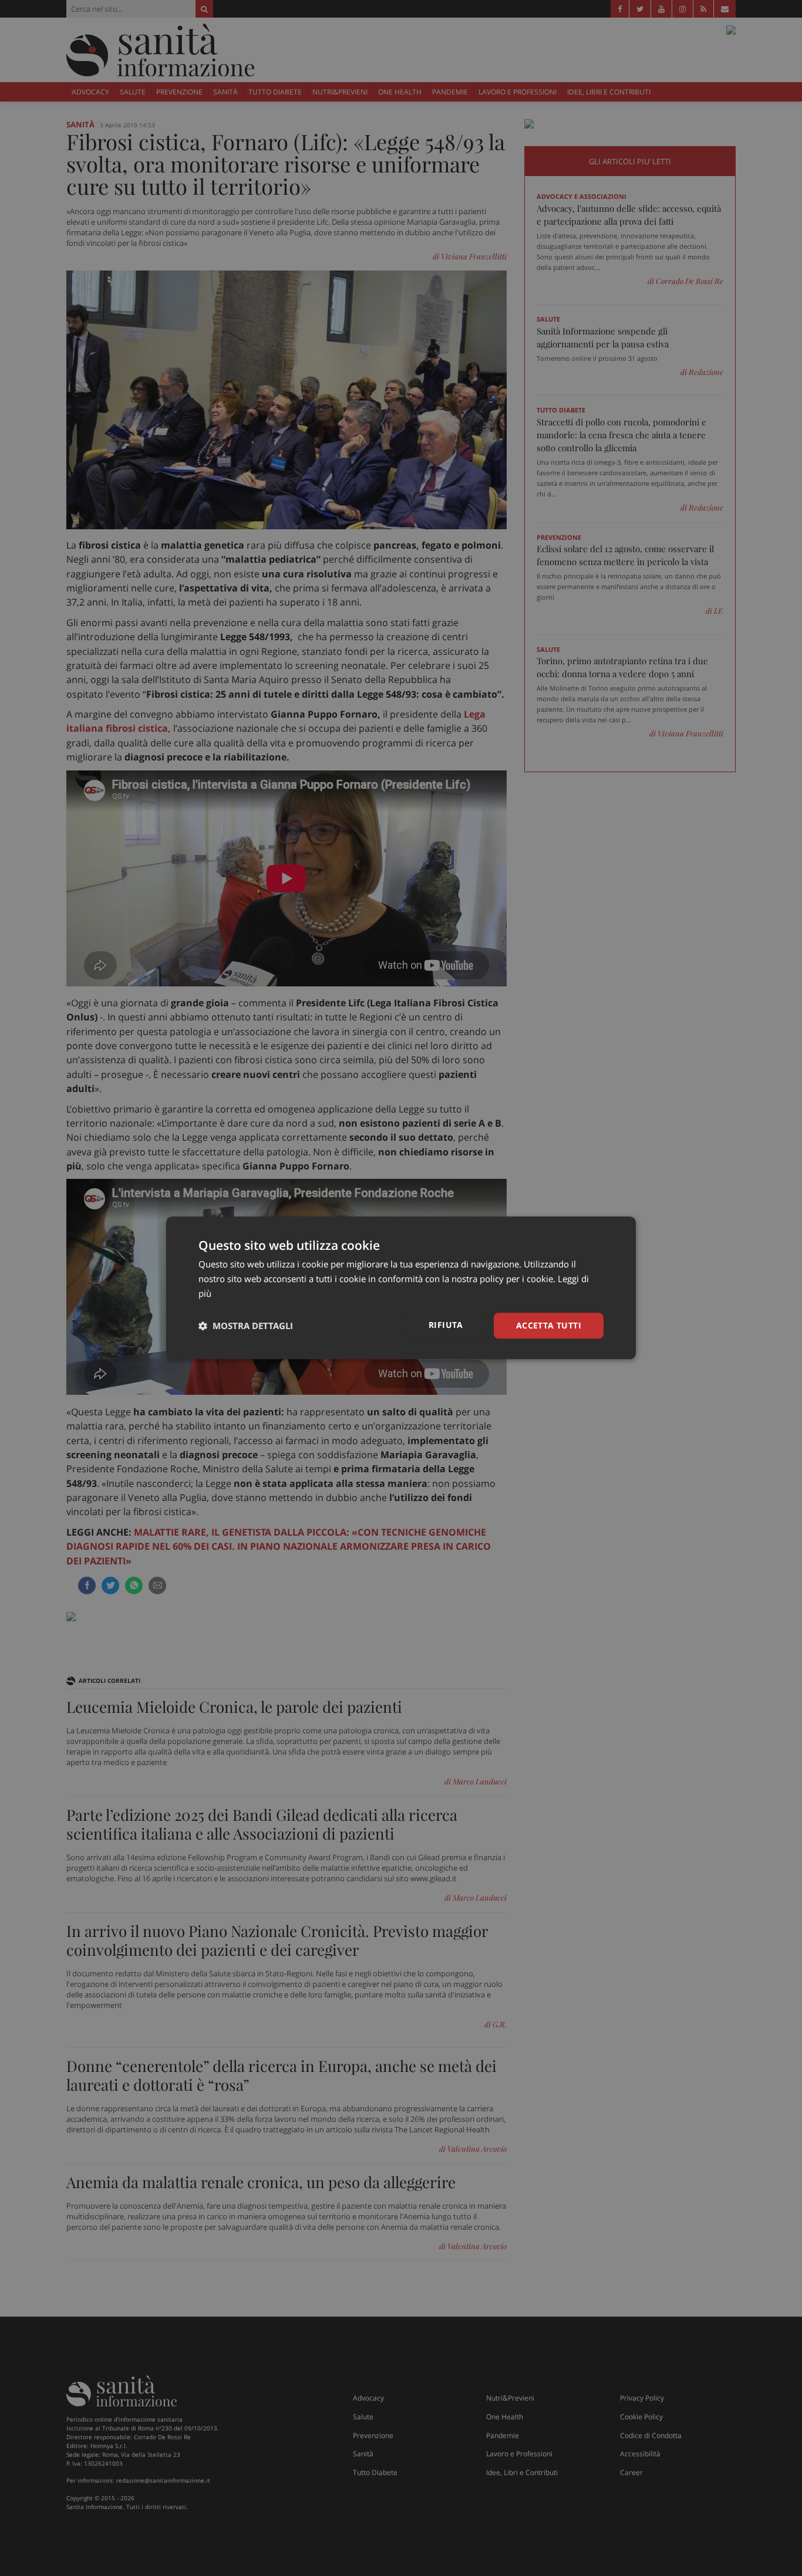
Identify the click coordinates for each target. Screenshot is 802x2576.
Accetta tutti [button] (549, 1325)
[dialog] (401, 1288)
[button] (246, 1326)
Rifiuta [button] (446, 1325)
